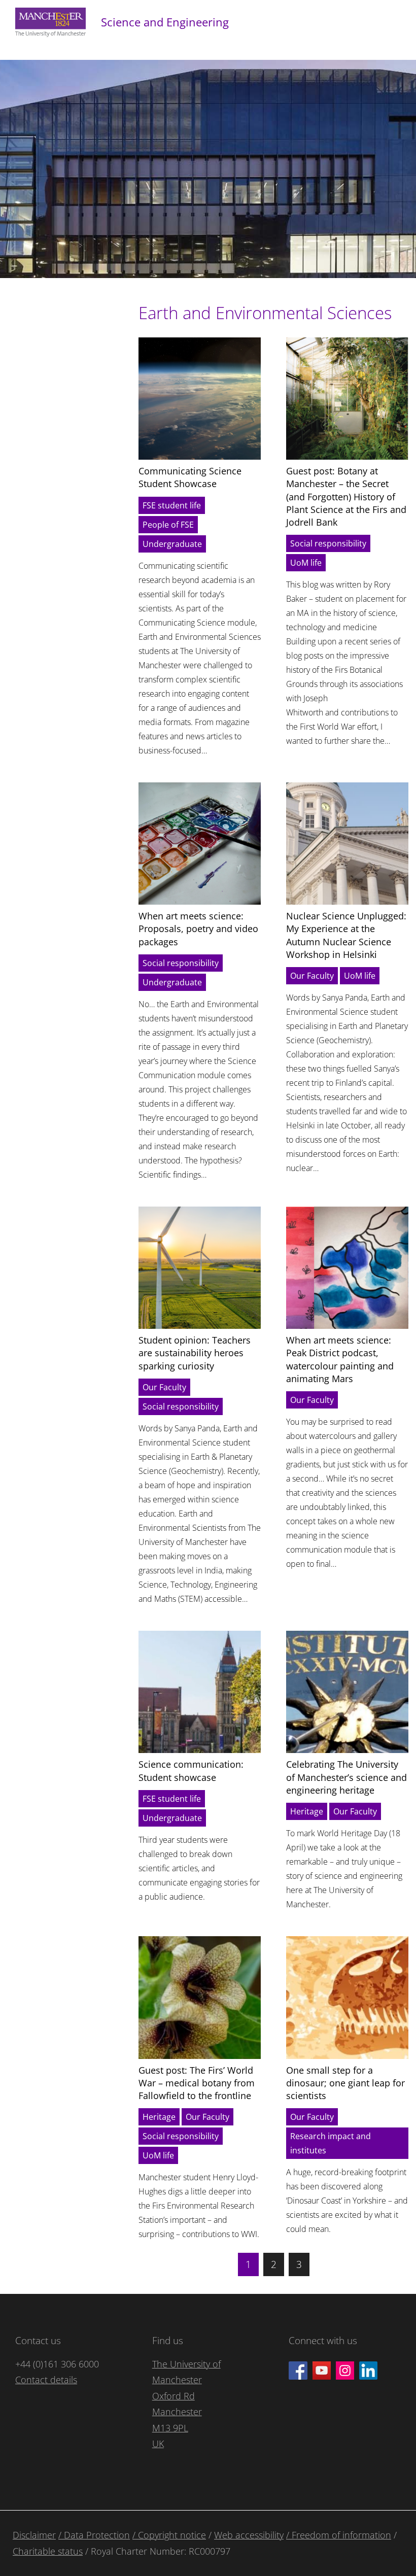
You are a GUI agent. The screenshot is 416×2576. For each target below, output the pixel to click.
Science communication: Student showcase (191, 1771)
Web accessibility (249, 2535)
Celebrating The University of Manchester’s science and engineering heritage (346, 1777)
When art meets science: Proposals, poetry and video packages (198, 929)
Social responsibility (328, 543)
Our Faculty (312, 976)
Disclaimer (34, 2535)
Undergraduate (172, 544)
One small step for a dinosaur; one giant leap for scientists (345, 2083)
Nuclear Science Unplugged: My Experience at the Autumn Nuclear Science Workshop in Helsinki (346, 935)
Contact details (46, 2380)
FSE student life (172, 505)
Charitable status (48, 2551)
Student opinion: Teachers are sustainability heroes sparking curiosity (195, 1353)
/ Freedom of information (339, 2535)
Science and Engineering (165, 22)
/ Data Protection (94, 2535)
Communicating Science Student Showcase (190, 477)
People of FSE (168, 525)
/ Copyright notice (169, 2535)
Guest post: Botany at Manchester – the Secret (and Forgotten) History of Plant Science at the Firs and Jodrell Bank (346, 496)
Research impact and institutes (331, 2143)
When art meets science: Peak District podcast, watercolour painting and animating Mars (340, 1359)
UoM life (306, 563)
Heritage (307, 1811)
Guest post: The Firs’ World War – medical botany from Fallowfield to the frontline (197, 2083)
